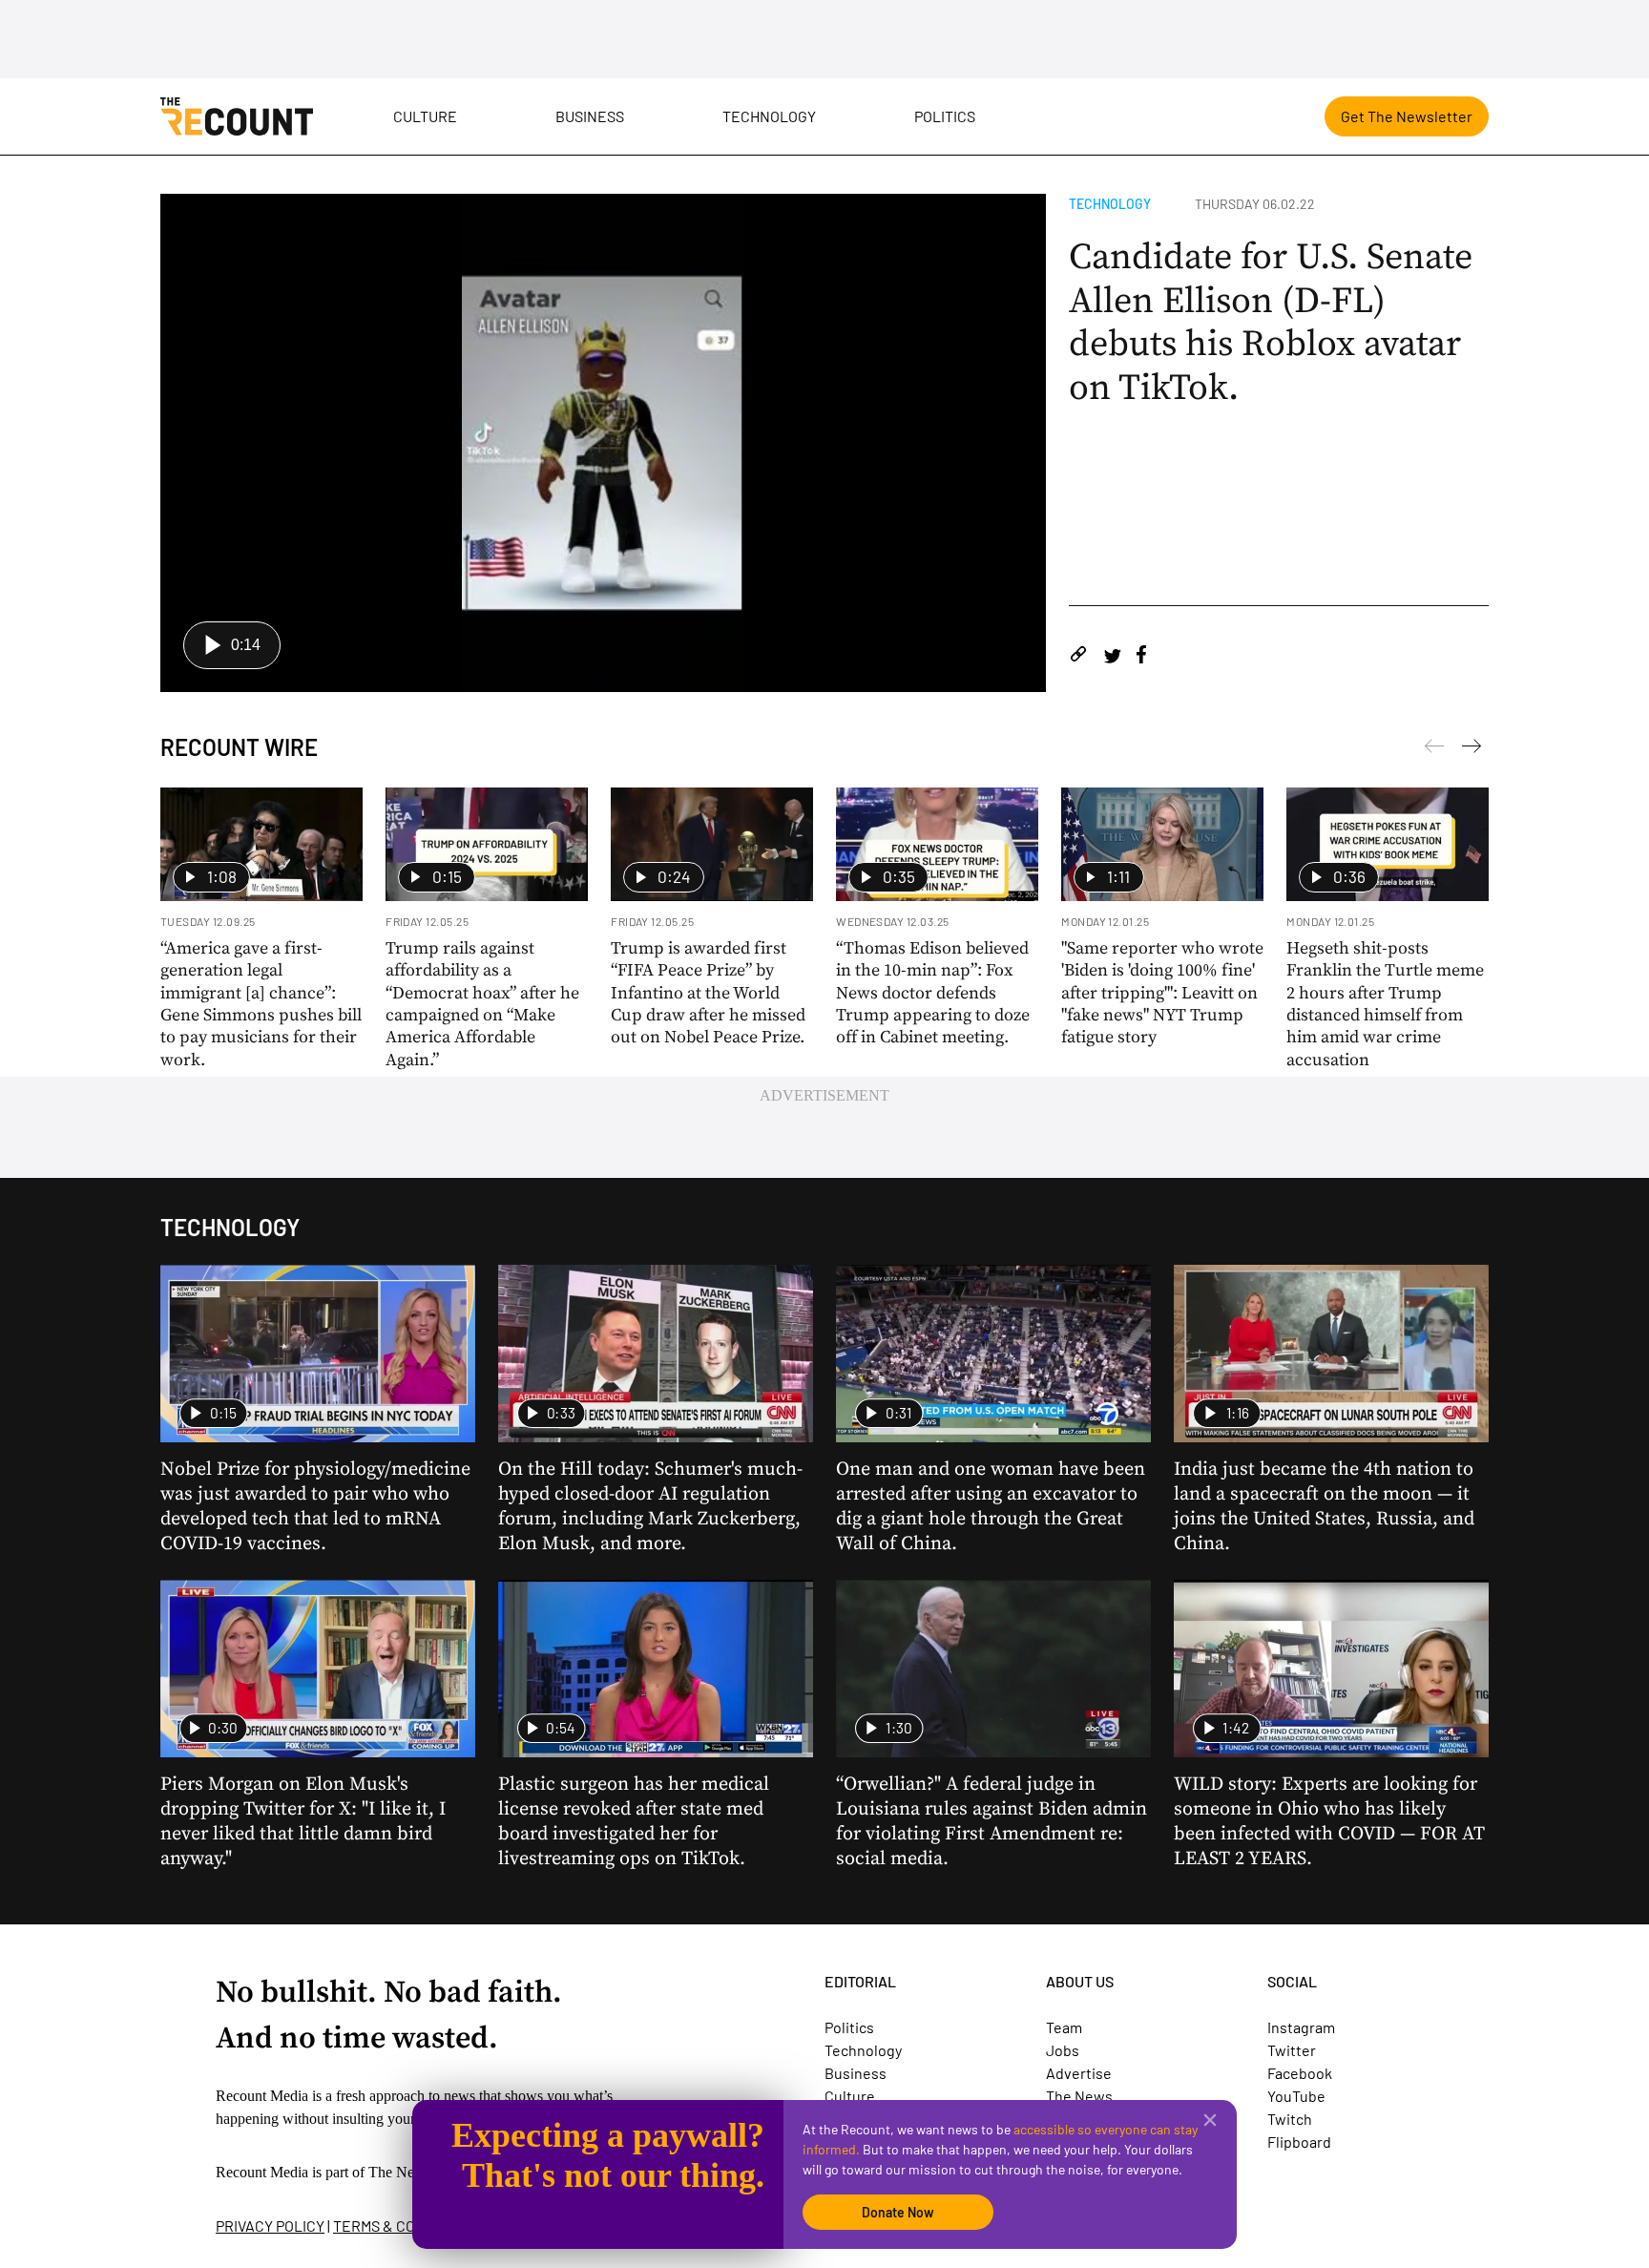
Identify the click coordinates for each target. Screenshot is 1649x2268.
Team (1064, 2027)
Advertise (1079, 2073)
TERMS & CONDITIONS (407, 2226)
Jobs (1063, 2050)
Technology (769, 116)
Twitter (1292, 2050)
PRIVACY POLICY (270, 2226)
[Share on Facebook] (1141, 657)
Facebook (1300, 2073)
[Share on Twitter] (1112, 657)
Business (590, 116)
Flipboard (1299, 2142)
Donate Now (898, 2212)
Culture (425, 116)
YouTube (1296, 2096)
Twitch (1290, 2119)
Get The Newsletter (1407, 116)
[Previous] (1472, 749)
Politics (945, 116)
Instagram (1301, 2027)
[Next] (1434, 749)
